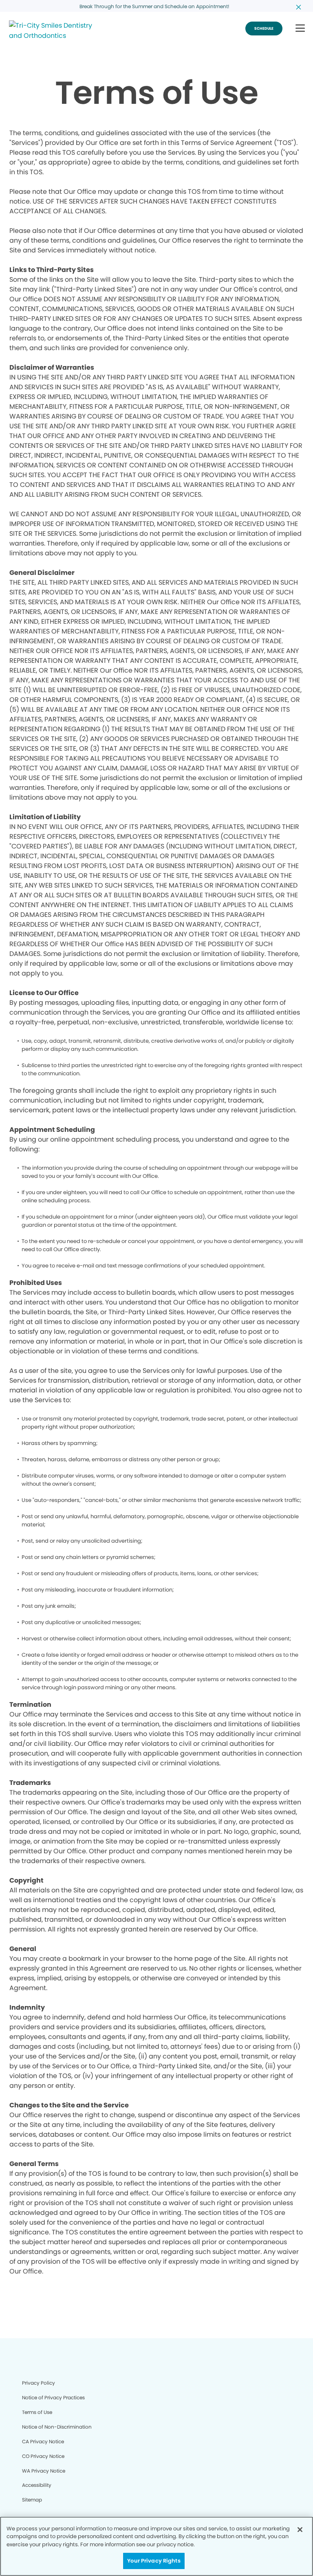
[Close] (300, 2530)
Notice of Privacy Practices (53, 2397)
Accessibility (37, 2485)
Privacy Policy (39, 2383)
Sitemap (32, 2500)
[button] (300, 29)
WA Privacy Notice (44, 2471)
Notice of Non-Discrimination (57, 2427)
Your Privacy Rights (154, 2561)
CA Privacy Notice (43, 2441)
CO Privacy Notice (43, 2456)
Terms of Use (37, 2412)
